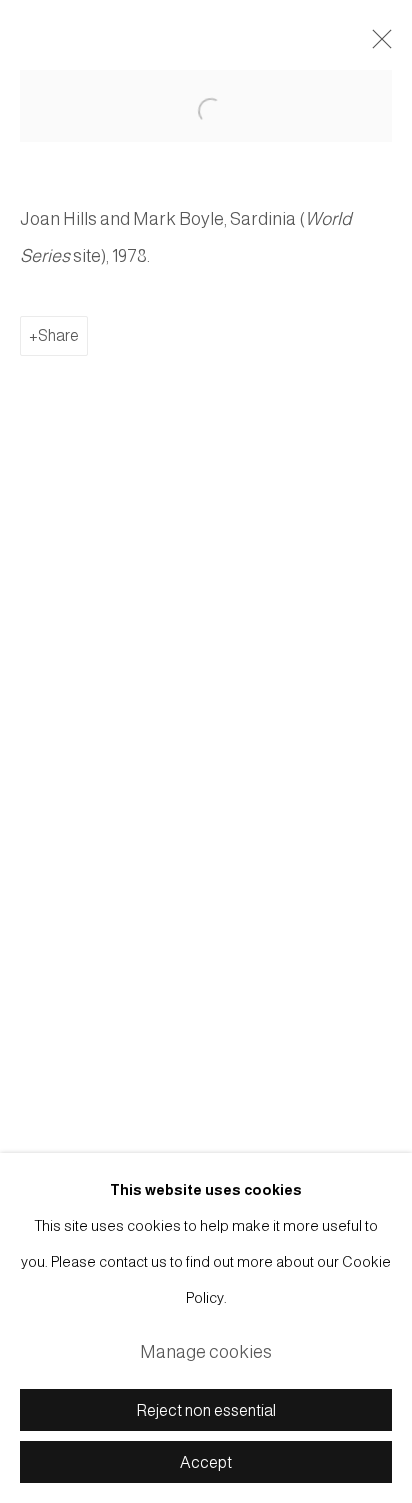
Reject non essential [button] (206, 1410)
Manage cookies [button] (206, 1352)
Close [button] (377, 45)
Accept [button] (206, 1462)
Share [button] (58, 335)
